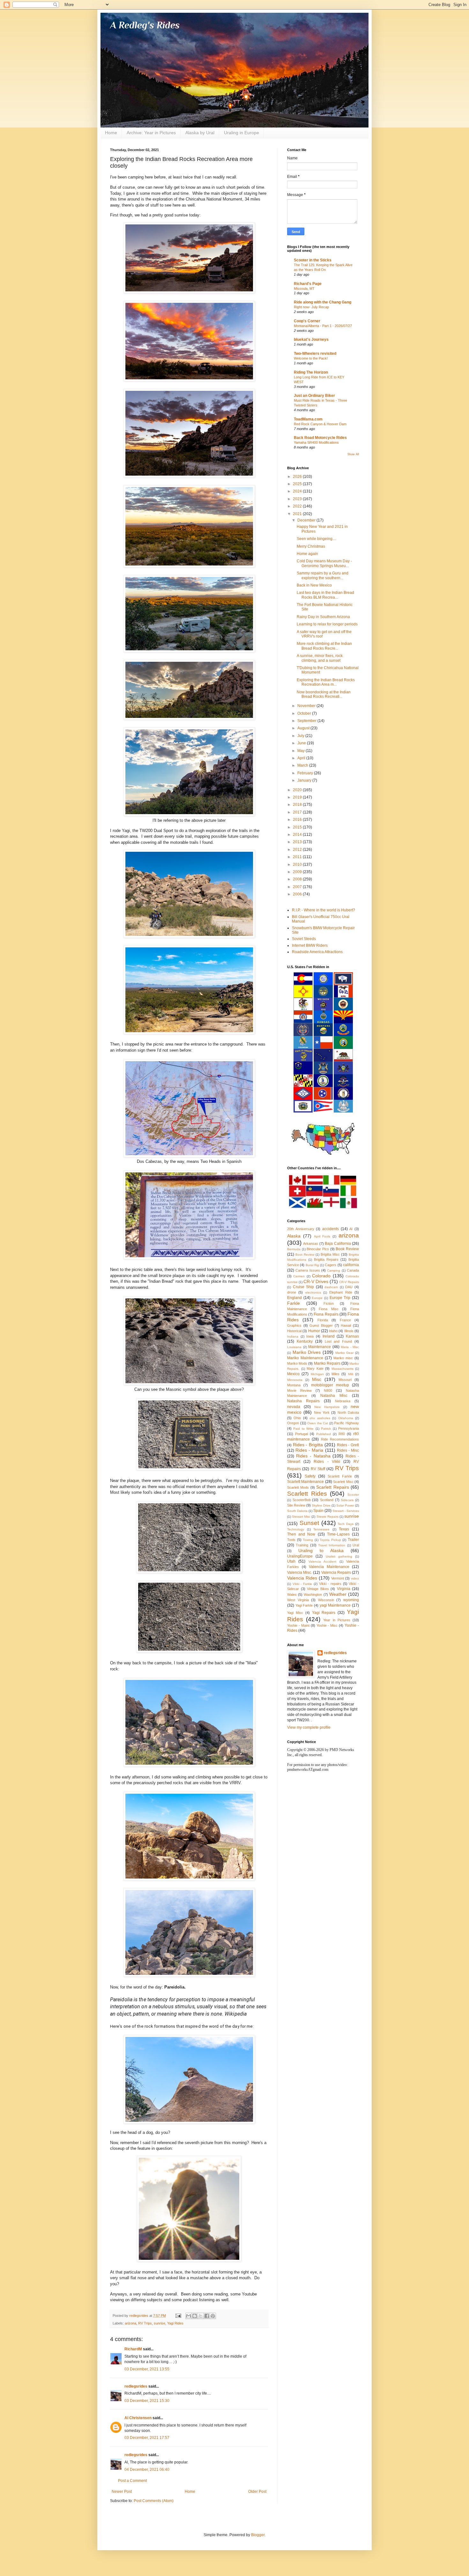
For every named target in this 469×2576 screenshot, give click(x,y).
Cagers (331, 1265)
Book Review (347, 1249)
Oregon (293, 1423)
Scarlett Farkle (340, 1476)
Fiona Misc (329, 1309)
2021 (298, 514)
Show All (353, 454)
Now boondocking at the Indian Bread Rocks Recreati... (324, 694)
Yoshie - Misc (327, 1625)
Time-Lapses (338, 1534)
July (301, 736)
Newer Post (122, 2492)
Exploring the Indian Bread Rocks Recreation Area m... (326, 682)
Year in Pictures (337, 1620)
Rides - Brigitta (308, 1445)
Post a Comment (132, 2481)
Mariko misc (343, 1358)
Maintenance (320, 1347)
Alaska (294, 1236)
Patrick (326, 1429)
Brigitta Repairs (326, 1259)
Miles (335, 1374)
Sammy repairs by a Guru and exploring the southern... (323, 575)
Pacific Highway (346, 1423)
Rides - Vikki (327, 1462)
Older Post (257, 2492)
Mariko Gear (345, 1353)
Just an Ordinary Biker (314, 396)
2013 (298, 842)
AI (351, 1229)
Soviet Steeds (304, 939)
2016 (298, 820)
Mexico (293, 1374)
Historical (294, 1331)
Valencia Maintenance (329, 1567)
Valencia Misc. (300, 1573)
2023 (298, 499)
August (304, 728)
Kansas (352, 1336)
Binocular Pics (318, 1249)
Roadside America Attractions (317, 952)
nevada (294, 1407)
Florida (323, 1320)
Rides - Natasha (313, 1456)
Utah (291, 1561)
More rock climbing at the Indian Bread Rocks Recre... (324, 646)
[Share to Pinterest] (213, 2316)
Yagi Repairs (324, 1613)
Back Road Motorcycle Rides (320, 438)
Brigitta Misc (330, 1254)
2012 (298, 850)
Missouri (345, 1380)
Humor (314, 1331)
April (302, 758)
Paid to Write (303, 1429)
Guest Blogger (321, 1325)
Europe (317, 1298)
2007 (298, 887)
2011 (298, 857)
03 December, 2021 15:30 (147, 2401)
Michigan (317, 1374)
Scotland (327, 1500)
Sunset (309, 1523)
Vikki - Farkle (302, 1584)
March (303, 765)
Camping (334, 1270)
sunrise (160, 2323)
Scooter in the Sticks (313, 260)
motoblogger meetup (330, 1385)
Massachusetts (342, 1369)
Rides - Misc (348, 1450)
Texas (344, 1529)
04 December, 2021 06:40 (147, 2470)
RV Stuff (318, 1469)
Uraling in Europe (242, 133)
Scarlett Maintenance (305, 1482)
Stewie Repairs (328, 1517)
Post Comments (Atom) (154, 2501)
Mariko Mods (297, 1363)
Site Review (296, 1505)
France (345, 1320)
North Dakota (348, 1412)
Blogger (258, 2535)
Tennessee (321, 1529)
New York (322, 1412)
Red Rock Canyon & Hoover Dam (320, 424)
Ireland (329, 1336)
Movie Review (299, 1390)
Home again (307, 554)
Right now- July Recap (311, 307)
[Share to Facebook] (207, 2316)
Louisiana (294, 1347)
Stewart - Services (346, 1511)
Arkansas (311, 1244)
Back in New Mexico (314, 585)
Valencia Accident (322, 1562)
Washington (313, 1594)
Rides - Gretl (348, 1445)
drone (292, 1292)
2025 (298, 484)
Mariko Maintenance (305, 1358)
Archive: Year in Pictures (151, 133)
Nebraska (343, 1401)
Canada (353, 1270)
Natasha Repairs (303, 1401)
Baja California (338, 1244)
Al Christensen (138, 2418)
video (355, 1578)
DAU (349, 1287)
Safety (310, 1476)
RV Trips (145, 2323)
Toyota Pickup (330, 1540)
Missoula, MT (304, 288)
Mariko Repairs (327, 1363)
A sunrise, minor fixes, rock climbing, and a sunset (320, 658)
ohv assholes (320, 1418)
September (307, 721)
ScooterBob (302, 1500)
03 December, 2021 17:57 (147, 2438)
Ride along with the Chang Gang (323, 302)
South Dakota (297, 1511)
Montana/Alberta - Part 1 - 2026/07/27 (323, 326)
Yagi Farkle (304, 1605)
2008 (298, 879)
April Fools (322, 1236)
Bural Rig (312, 1265)
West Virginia (298, 1600)
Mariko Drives (307, 1352)
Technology (296, 1529)
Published (324, 1434)
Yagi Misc (295, 1613)
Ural (356, 1545)
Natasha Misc (334, 1396)
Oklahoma (346, 1418)
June (302, 743)
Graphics (294, 1325)
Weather (338, 1594)
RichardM (133, 2349)
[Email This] (189, 2316)
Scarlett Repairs (332, 1487)
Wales (292, 1594)
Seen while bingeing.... (316, 539)
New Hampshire (327, 1407)
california (351, 1265)
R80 (342, 1434)
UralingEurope (300, 1556)
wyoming (351, 1600)
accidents (331, 1229)
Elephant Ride (341, 1292)
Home (111, 133)
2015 (298, 827)
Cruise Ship (304, 1287)
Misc (317, 1379)
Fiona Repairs (326, 1314)
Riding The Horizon (311, 372)
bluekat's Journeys (311, 339)
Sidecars (347, 1500)
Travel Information (332, 1545)
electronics (313, 1292)
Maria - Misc (350, 1347)
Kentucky (305, 1341)
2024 (298, 491)
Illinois (349, 1331)
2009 (298, 872)
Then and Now (301, 1534)
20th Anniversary (301, 1229)
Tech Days (346, 1524)
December (307, 520)
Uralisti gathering (339, 1556)
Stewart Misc (301, 1517)
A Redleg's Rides (145, 25)
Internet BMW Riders (310, 945)
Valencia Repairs (336, 1573)
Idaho (333, 1331)
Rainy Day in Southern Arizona (323, 617)
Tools (291, 1540)
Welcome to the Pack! (311, 358)
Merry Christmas (311, 546)
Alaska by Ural (200, 133)
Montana (294, 1385)
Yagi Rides (175, 2323)
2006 (298, 894)
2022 (298, 506)
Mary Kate (315, 1368)
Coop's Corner (307, 321)
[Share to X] (201, 2316)
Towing (308, 1540)
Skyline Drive (321, 1505)
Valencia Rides (302, 1578)
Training (302, 1545)
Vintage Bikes (318, 1589)
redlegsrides (136, 2386)
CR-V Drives (316, 1281)
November (307, 706)
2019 (298, 797)
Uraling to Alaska (321, 1551)
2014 (298, 835)
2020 (298, 790)
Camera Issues (308, 1270)
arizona (130, 2323)
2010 (298, 865)
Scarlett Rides (307, 1494)
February (306, 773)
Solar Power (345, 1505)
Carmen (299, 1276)
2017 (298, 812)
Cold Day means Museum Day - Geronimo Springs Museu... (324, 563)
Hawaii (346, 1325)
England (294, 1298)
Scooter (353, 1495)
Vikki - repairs (330, 1584)
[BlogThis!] (195, 2316)
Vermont (338, 1578)
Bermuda (294, 1249)
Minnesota (295, 1380)
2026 (298, 477)
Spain (318, 1511)
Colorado (321, 1276)
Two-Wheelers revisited (315, 354)
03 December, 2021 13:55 (147, 2369)
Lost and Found (339, 1341)
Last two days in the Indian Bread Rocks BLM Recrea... (325, 595)
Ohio (297, 1418)
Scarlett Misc (343, 1482)
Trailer (353, 1540)
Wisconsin (326, 1600)
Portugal (301, 1434)
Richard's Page (308, 284)
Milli (351, 1374)
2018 (298, 805)
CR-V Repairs (349, 1282)
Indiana (293, 1336)
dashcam (331, 1287)
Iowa (310, 1336)
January (305, 780)
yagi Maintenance (335, 1605)
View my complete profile (309, 1727)
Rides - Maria (309, 1450)
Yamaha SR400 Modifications (316, 442)
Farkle (294, 1303)
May (301, 751)
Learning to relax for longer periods (327, 624)
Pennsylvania (349, 1428)
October (305, 713)
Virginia (344, 1589)
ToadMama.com (308, 419)
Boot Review (305, 1255)
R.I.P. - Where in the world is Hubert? (324, 910)
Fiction (329, 1303)
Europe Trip (340, 1298)
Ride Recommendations (340, 1439)
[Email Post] (178, 2316)
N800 (328, 1390)
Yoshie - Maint (298, 1625)
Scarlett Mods (298, 1487)
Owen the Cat (318, 1423)
